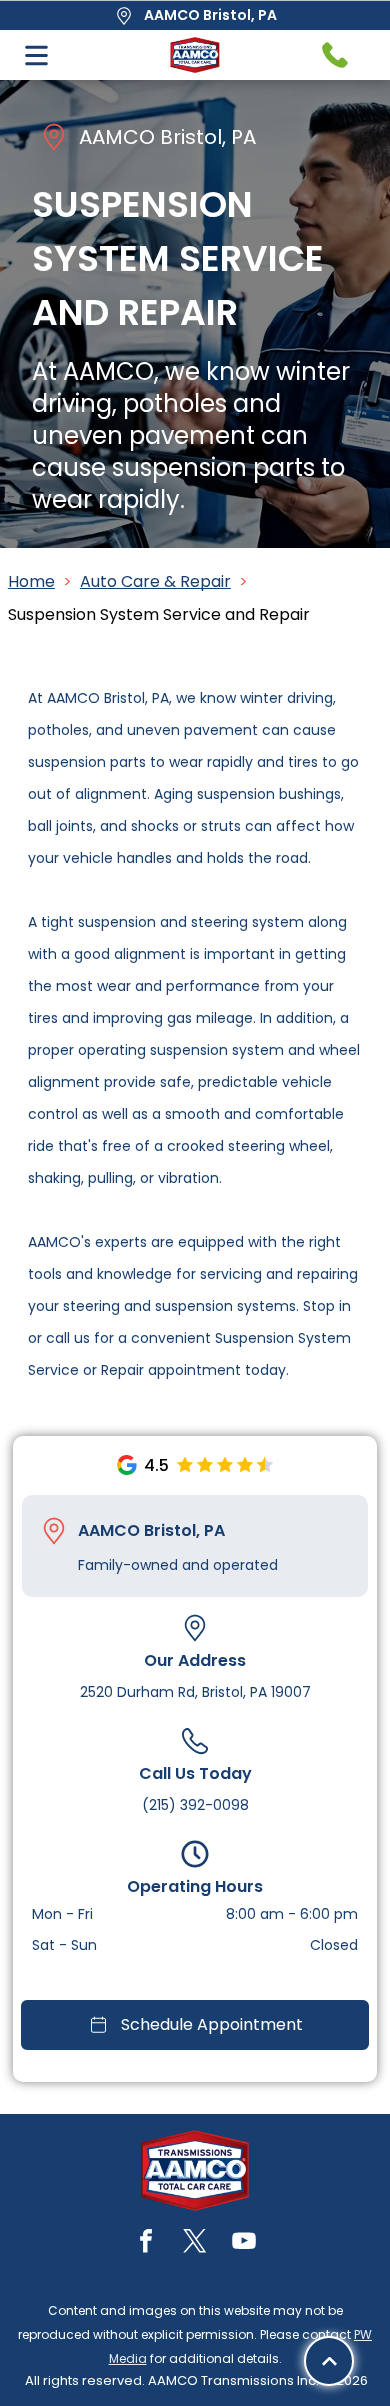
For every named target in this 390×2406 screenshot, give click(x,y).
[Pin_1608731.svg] (54, 1531)
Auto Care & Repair (155, 581)
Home (31, 581)
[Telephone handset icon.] (335, 55)
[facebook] (146, 2243)
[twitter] (195, 2243)
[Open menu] (36, 55)
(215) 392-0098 (195, 1805)
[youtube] (244, 2243)
